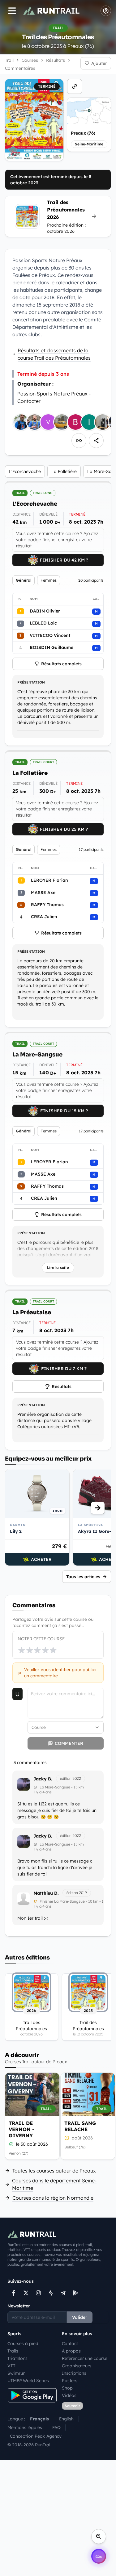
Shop (67, 2388)
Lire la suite (58, 1267)
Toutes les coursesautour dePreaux (54, 2171)
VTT (11, 2366)
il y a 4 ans (43, 1792)
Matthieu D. (46, 1893)
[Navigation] (12, 11)
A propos (71, 2351)
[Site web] (75, 86)
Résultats (62, 1386)
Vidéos (69, 2395)
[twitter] (26, 2293)
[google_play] (75, 2293)
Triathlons (17, 2358)
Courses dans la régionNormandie (53, 2198)
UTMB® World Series (28, 2381)
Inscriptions (74, 2373)
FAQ (56, 2428)
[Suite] (98, 1508)
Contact (70, 2344)
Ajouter (99, 63)
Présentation (31, 682)
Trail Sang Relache (80, 2126)
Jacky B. (43, 1779)
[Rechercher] (99, 2536)
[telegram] (63, 2293)
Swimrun (16, 2373)
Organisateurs (77, 2366)
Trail (9, 60)
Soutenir (72, 2406)
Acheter (41, 1559)
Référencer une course (85, 2358)
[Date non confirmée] (67, 2138)
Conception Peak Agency (36, 2436)
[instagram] (38, 2293)
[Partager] (96, 441)
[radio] (22, 1650)
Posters (70, 2381)
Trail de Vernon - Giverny (21, 2129)
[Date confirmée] (11, 2144)
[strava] (51, 2293)
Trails (13, 2351)
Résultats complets (61, 664)
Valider (80, 2317)
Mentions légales (25, 2428)
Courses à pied (23, 2344)
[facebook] (14, 2293)
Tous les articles (83, 1577)
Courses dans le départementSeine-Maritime (54, 2184)
